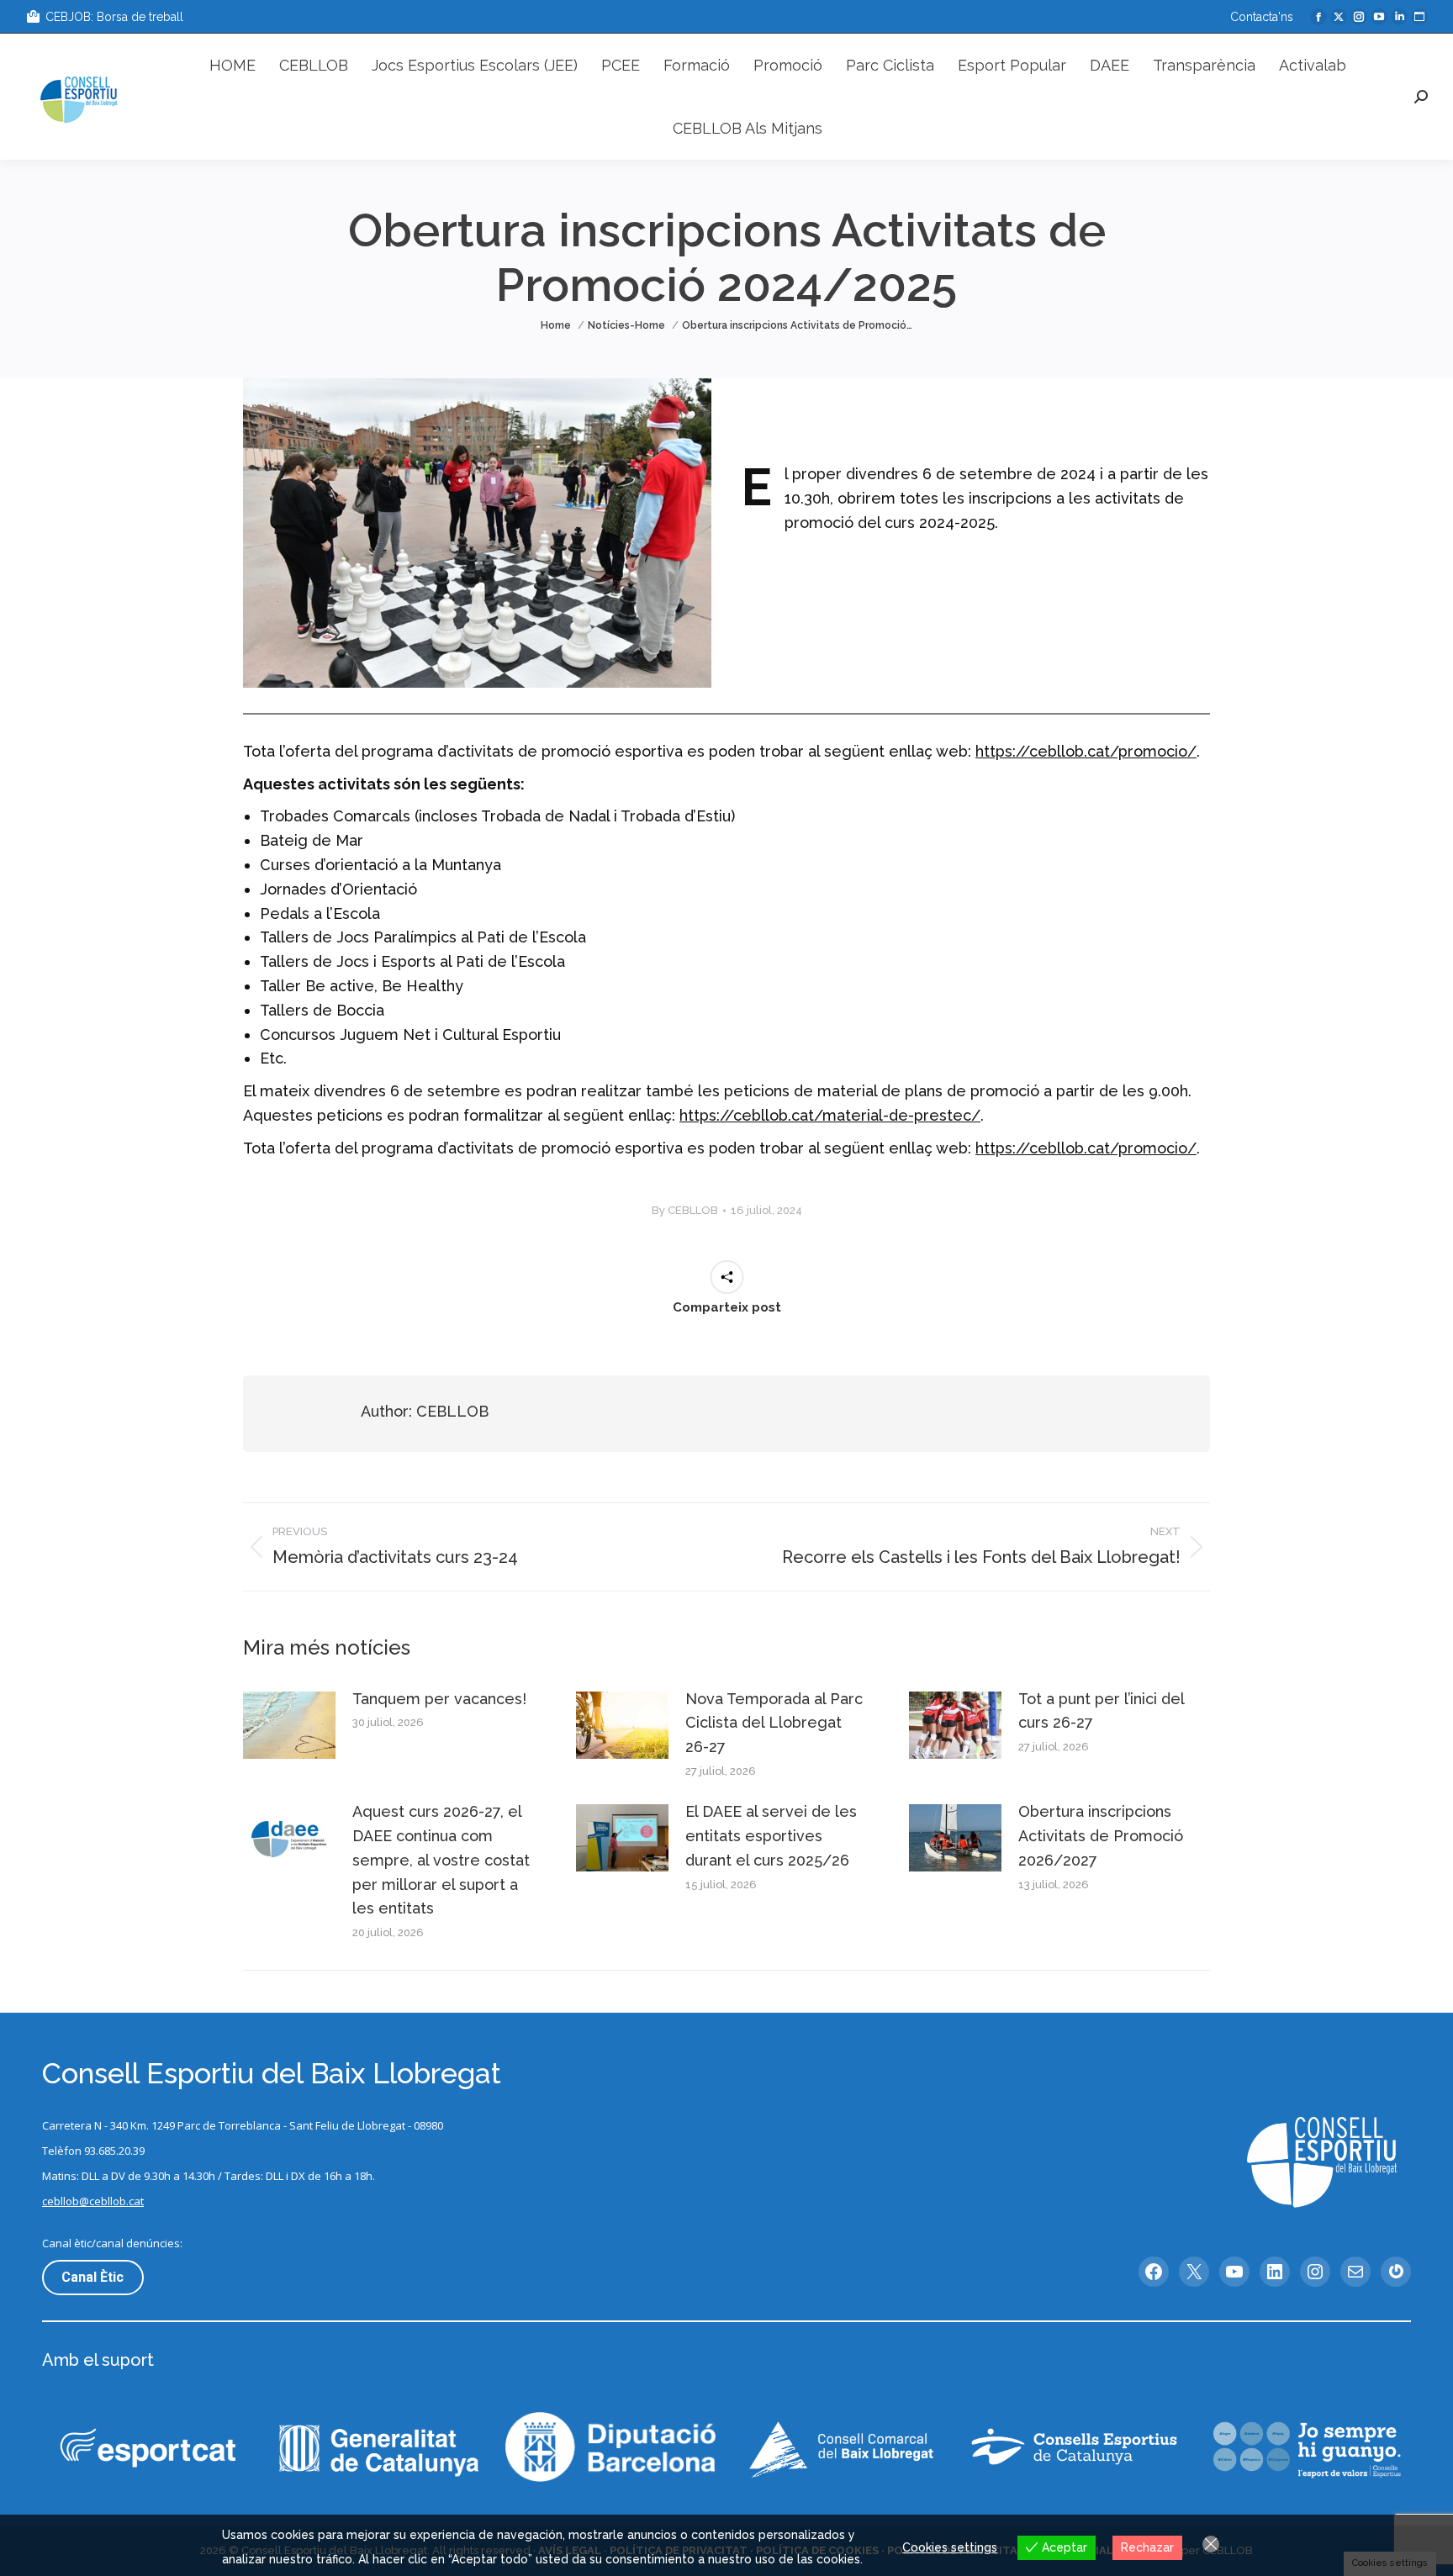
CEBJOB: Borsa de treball (114, 17)
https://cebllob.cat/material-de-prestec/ (830, 1115)
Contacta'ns (1262, 17)
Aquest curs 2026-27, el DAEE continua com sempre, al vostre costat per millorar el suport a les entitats (441, 1860)
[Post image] (289, 1725)
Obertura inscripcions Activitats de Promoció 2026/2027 (1101, 1836)
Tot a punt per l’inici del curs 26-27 (1101, 1711)
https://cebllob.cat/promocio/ (1086, 751)
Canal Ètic (92, 2277)
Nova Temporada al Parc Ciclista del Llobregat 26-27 (774, 1723)
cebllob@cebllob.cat (93, 2201)
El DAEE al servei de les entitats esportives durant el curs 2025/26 (771, 1836)
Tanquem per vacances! (439, 1699)
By (685, 1210)
